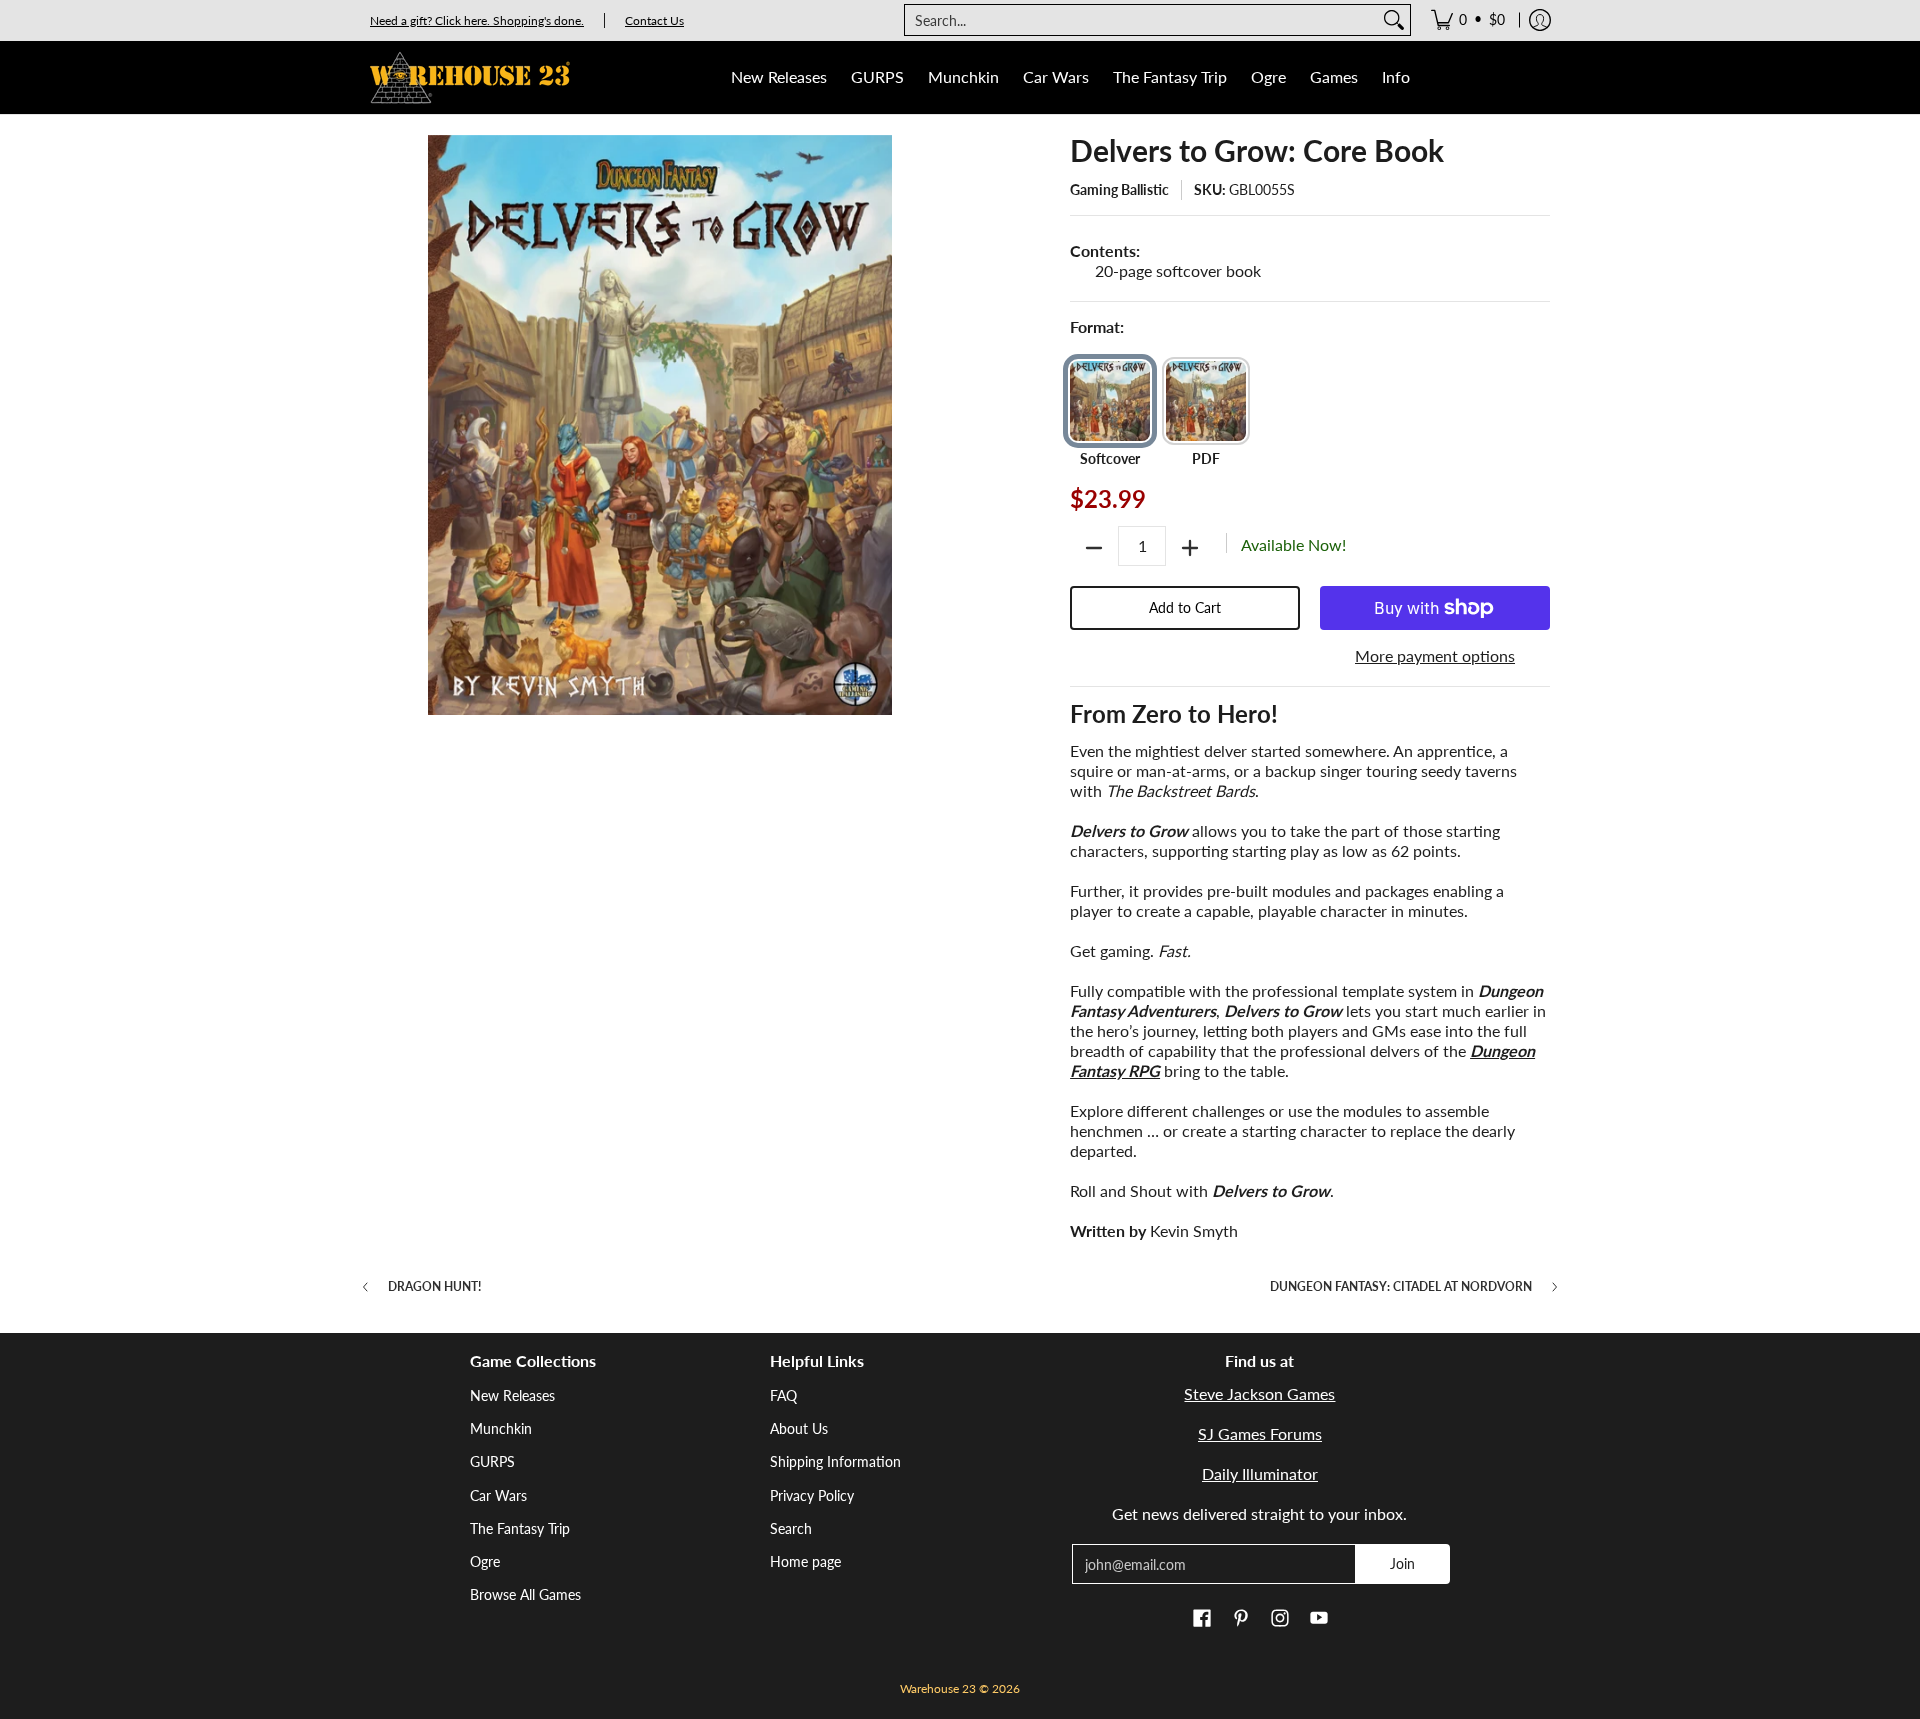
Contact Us (654, 20)
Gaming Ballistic (1119, 189)
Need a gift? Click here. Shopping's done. (477, 20)
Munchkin (501, 1428)
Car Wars (498, 1495)
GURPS (492, 1461)
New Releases (512, 1395)
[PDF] (1206, 401)
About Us (799, 1428)
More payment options (1435, 655)
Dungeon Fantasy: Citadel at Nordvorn (1401, 1287)
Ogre (485, 1561)
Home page (805, 1561)
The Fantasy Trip (520, 1528)
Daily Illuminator (1260, 1473)
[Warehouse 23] (470, 77)
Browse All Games (525, 1594)
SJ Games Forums (1260, 1433)
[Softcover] (1110, 401)
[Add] (1190, 548)
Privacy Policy (812, 1495)
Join (1402, 1563)
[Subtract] (1094, 548)
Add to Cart (1185, 607)
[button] (1202, 1619)
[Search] (1394, 20)
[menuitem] (1468, 20)
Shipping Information (835, 1461)
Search (791, 1528)
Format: (1097, 326)
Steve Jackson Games (1259, 1393)
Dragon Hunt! (434, 1287)
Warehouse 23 (938, 1688)
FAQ (783, 1395)
